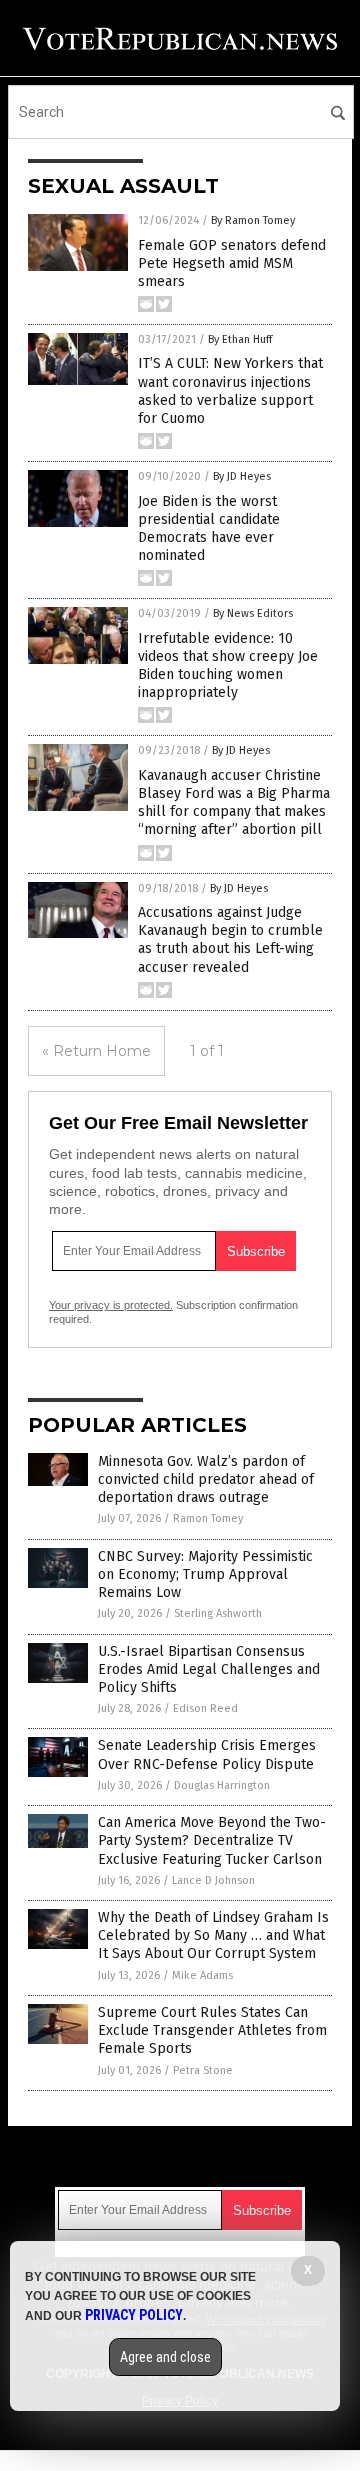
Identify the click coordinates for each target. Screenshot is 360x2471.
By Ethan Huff (240, 339)
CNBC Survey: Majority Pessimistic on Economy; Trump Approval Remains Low (205, 1574)
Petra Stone (203, 2070)
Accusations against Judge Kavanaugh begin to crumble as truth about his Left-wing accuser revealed (230, 940)
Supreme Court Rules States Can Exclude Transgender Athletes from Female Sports (212, 2030)
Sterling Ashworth (218, 1613)
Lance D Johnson (213, 1880)
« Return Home (96, 1051)
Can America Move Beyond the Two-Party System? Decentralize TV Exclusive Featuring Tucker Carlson (212, 1840)
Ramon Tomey (208, 1518)
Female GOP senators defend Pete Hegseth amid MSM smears (232, 263)
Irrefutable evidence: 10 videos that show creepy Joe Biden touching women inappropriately (228, 666)
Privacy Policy (134, 2315)
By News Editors (253, 613)
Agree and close (165, 2357)
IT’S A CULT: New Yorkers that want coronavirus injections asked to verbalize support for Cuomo (230, 391)
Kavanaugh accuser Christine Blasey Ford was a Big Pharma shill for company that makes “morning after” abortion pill (234, 803)
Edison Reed (205, 1708)
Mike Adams (202, 1975)
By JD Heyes (242, 476)
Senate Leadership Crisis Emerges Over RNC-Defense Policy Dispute (207, 1754)
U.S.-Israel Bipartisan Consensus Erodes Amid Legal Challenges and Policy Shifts (209, 1669)
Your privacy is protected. (111, 1305)
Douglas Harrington (222, 1785)
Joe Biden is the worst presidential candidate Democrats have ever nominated (209, 529)
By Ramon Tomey (253, 220)
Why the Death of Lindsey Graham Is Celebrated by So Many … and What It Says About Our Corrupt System (213, 1935)
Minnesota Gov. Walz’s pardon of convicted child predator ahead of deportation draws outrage (206, 1479)
